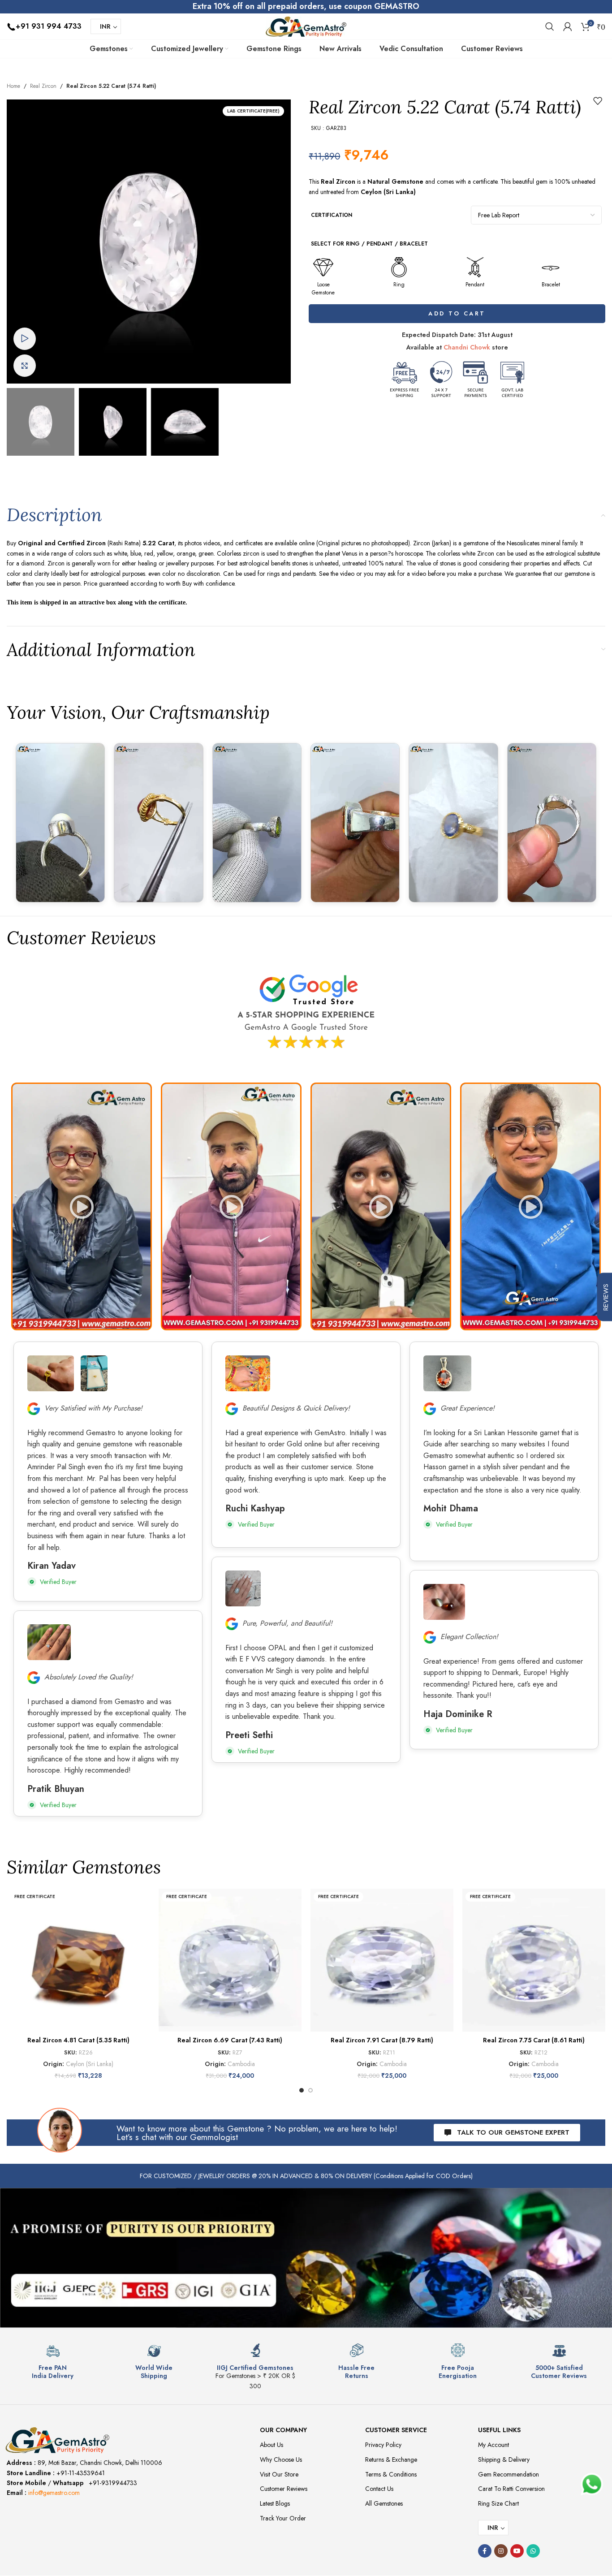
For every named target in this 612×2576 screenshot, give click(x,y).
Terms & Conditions (391, 2474)
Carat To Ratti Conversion (511, 2489)
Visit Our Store (279, 2474)
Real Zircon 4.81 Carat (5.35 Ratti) (78, 2040)
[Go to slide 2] (310, 2090)
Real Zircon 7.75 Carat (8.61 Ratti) (534, 2040)
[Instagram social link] (501, 2551)
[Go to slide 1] (302, 2090)
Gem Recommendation (509, 2474)
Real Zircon (43, 86)
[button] (82, 1206)
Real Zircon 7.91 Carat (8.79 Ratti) (382, 2040)
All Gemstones (384, 2503)
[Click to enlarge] (25, 366)
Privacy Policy (383, 2445)
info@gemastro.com (54, 2493)
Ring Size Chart (498, 2503)
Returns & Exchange (391, 2459)
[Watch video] (25, 339)
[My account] (568, 26)
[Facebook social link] (485, 2551)
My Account (493, 2445)
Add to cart (457, 313)
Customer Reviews (284, 2489)
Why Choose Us (281, 2459)
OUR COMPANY (283, 2430)
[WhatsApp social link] (533, 2551)
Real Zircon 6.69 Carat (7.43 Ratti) (230, 2040)
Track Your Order (283, 2518)
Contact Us (379, 2489)
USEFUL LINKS (499, 2430)
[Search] (550, 26)
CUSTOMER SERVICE (396, 2430)
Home (13, 86)
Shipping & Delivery (504, 2459)
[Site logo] (306, 26)
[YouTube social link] (517, 2551)
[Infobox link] (53, 2362)
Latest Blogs (275, 2503)
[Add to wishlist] (598, 101)
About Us (272, 2445)
